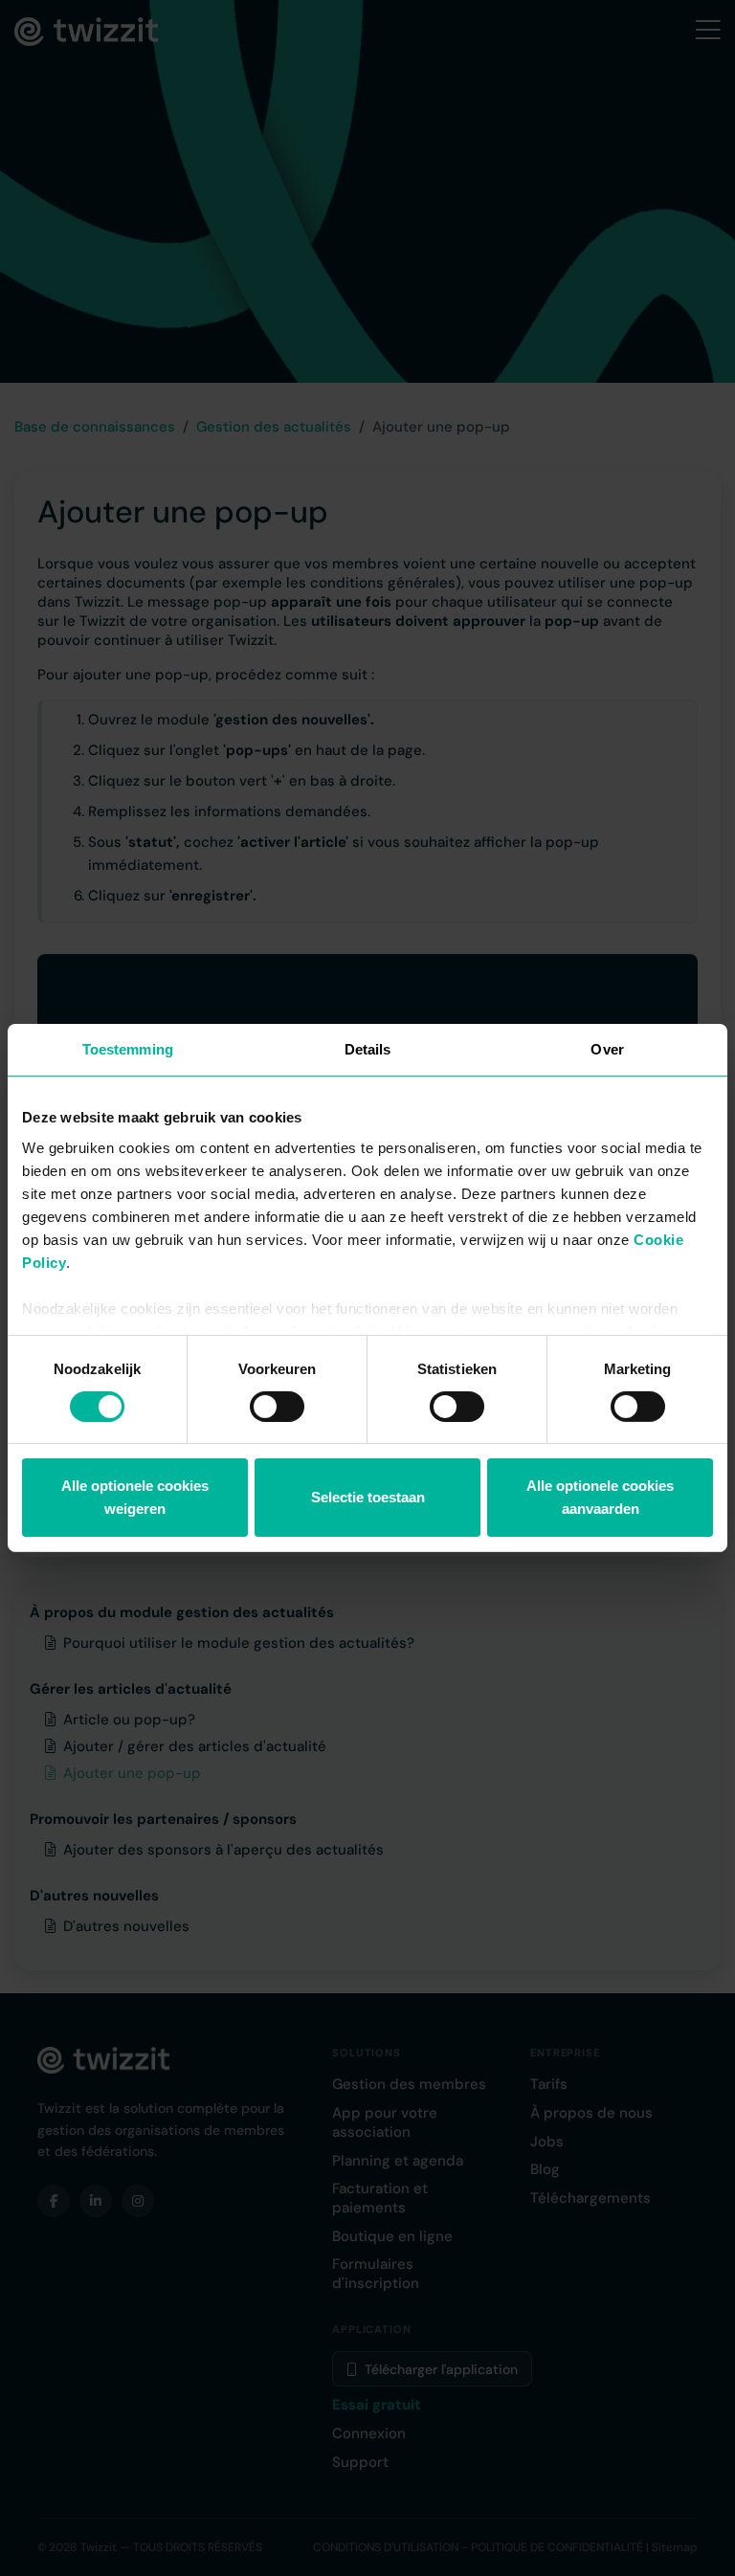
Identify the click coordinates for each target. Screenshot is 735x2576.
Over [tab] (607, 1049)
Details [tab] (368, 1049)
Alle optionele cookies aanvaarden (600, 1497)
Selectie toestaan (368, 1497)
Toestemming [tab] (128, 1049)
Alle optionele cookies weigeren (135, 1497)
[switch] (277, 1407)
